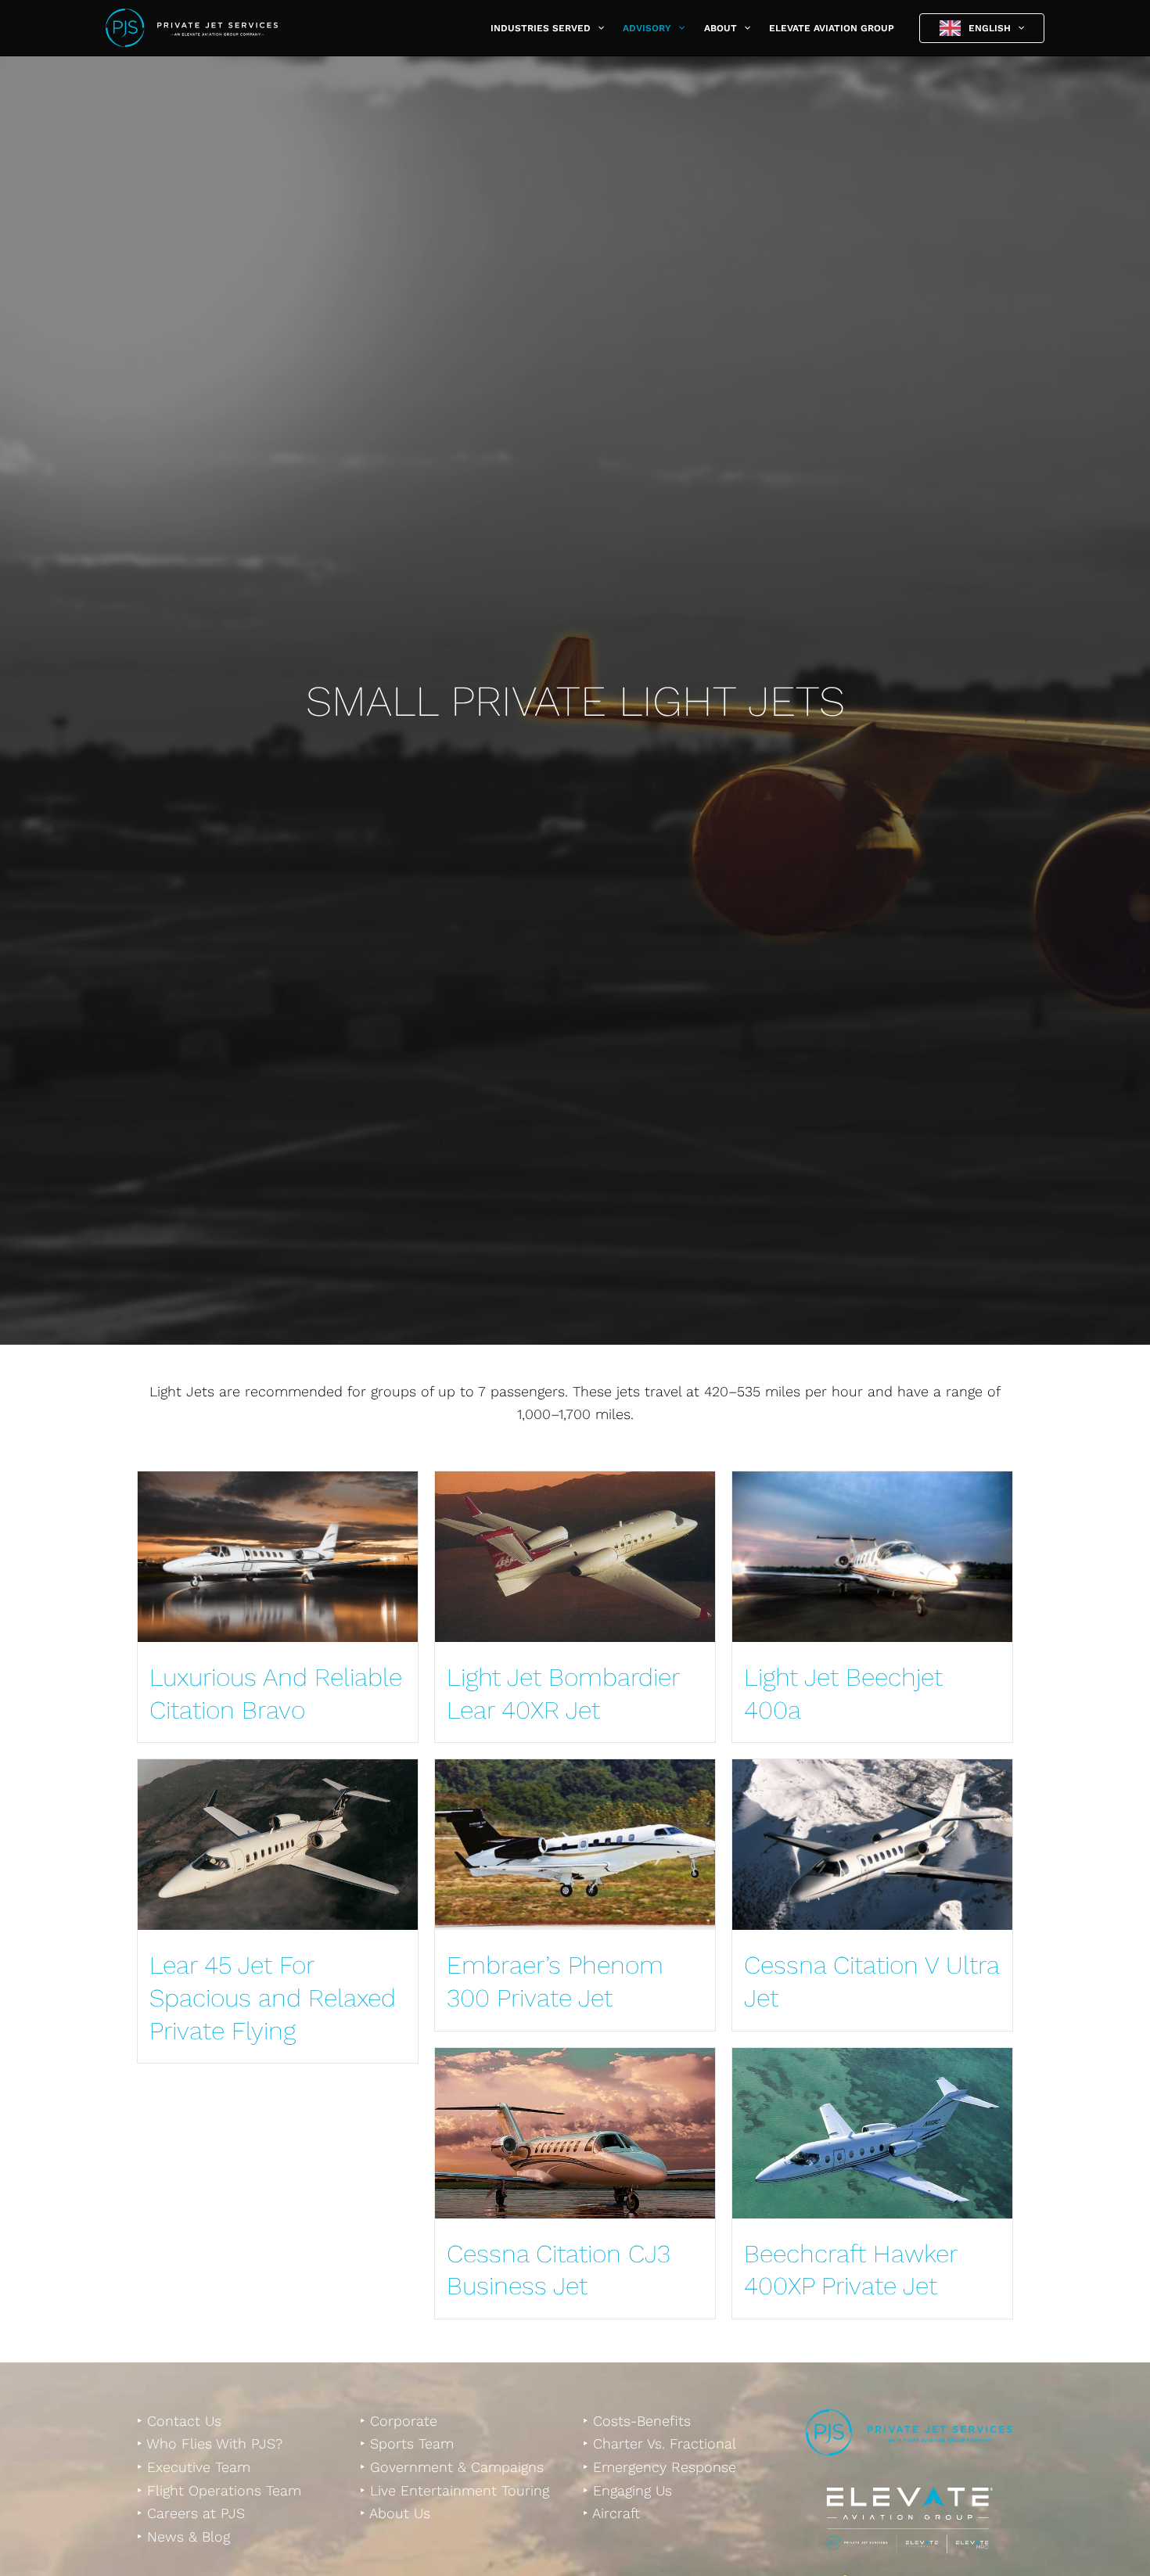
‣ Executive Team (194, 2467)
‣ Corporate (399, 2421)
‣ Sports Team (407, 2443)
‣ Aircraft (611, 2513)
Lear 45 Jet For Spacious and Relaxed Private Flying (273, 1998)
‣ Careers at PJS (191, 2513)
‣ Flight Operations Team (219, 2490)
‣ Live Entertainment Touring (455, 2490)
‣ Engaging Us (627, 2490)
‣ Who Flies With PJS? (210, 2443)
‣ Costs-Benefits (637, 2421)
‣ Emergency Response (659, 2467)
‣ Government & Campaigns (452, 2467)
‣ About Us (395, 2513)
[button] (597, 28)
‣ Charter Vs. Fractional (659, 2443)
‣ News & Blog (183, 2536)
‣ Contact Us (179, 2421)
